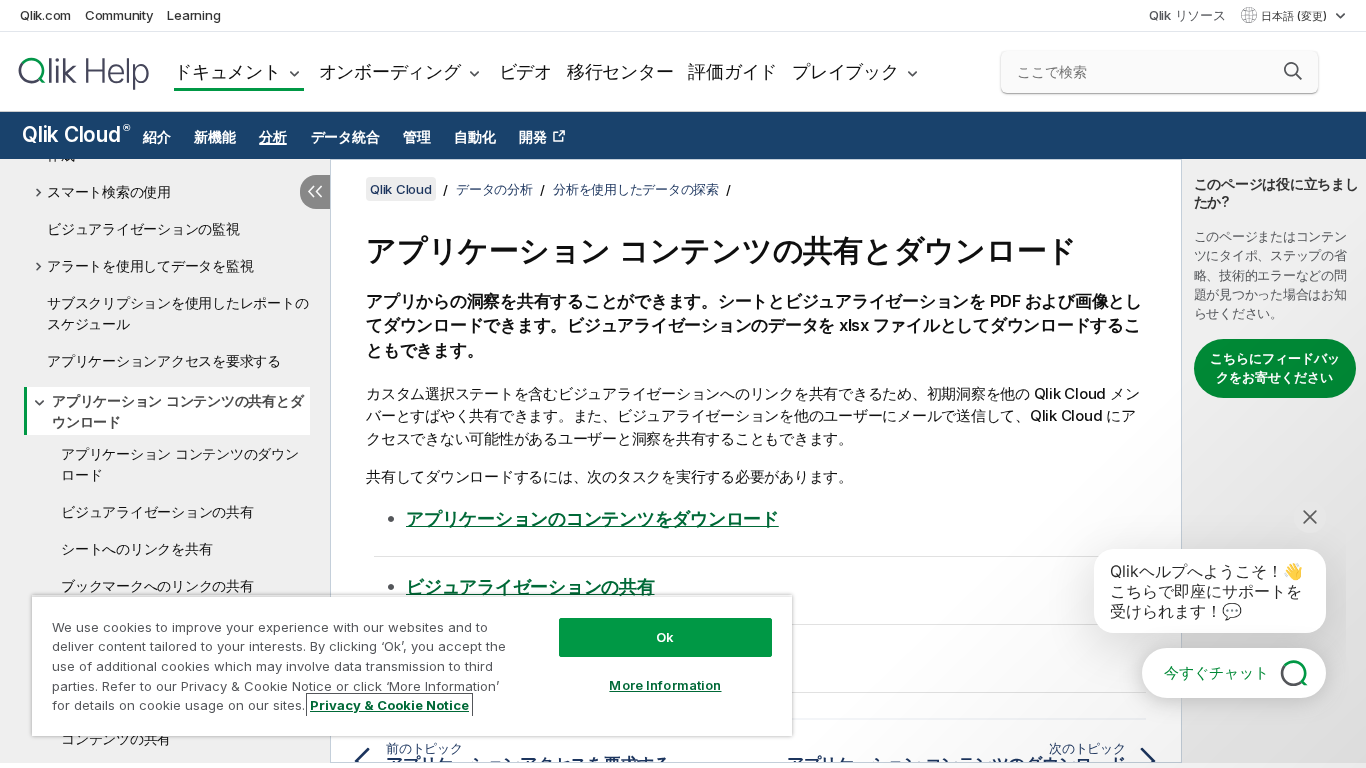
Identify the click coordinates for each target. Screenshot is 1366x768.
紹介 (157, 137)
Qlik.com (45, 15)
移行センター (620, 71)
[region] (412, 665)
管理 (417, 137)
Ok (665, 637)
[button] (1293, 71)
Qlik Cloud (75, 134)
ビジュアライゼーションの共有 (157, 511)
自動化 (474, 137)
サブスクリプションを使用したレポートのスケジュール (177, 313)
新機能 (214, 137)
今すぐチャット (1216, 672)
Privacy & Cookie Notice (389, 705)
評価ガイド (732, 71)
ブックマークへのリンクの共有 (157, 585)
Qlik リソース (1187, 15)
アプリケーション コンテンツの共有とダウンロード (177, 411)
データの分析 (494, 189)
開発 (533, 137)
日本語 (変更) (1295, 16)
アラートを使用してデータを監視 (150, 265)
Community (119, 15)
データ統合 (345, 137)
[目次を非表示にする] (315, 192)
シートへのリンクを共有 (136, 548)
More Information (665, 685)
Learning (193, 15)
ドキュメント (227, 71)
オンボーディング (390, 71)
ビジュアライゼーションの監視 (143, 228)
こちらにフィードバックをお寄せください (1275, 368)
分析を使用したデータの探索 (636, 189)
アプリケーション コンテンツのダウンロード (180, 464)
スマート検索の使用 (109, 191)
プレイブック (845, 71)
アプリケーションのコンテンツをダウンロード (592, 518)
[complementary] (1274, 461)
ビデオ (525, 71)
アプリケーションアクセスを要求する (164, 360)
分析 (273, 137)
